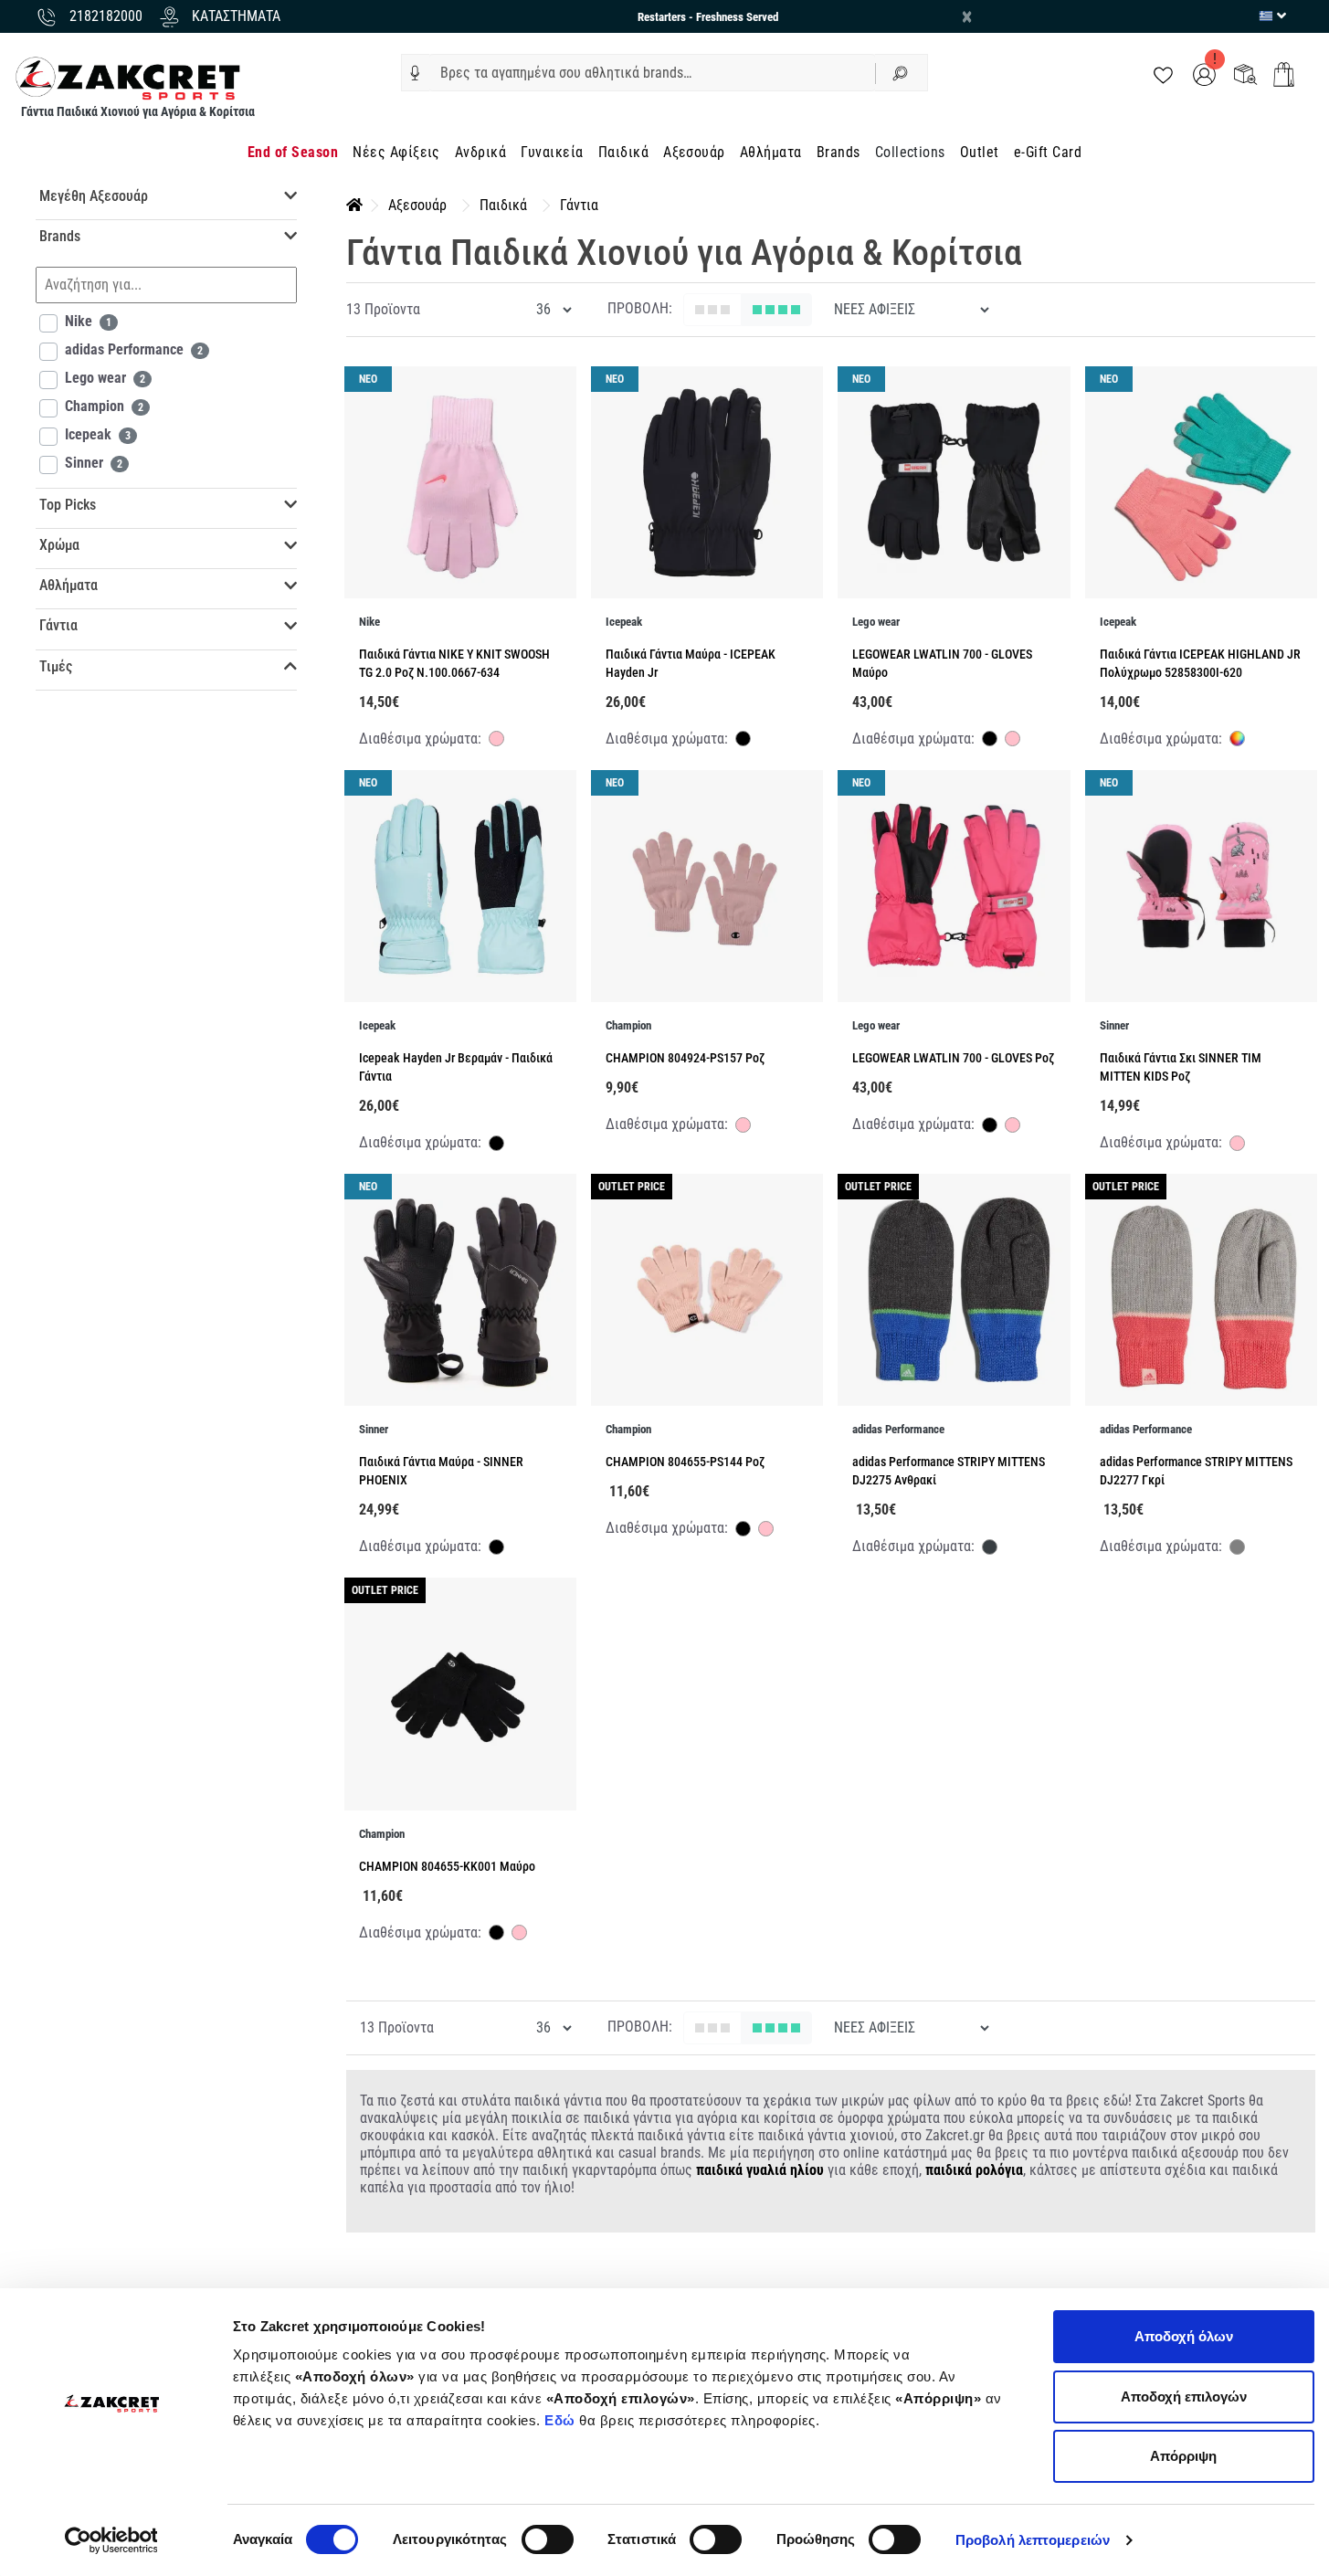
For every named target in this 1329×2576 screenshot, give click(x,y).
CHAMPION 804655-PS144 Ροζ (685, 1462)
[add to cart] (1284, 74)
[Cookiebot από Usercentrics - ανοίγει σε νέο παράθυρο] (111, 2540)
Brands (839, 152)
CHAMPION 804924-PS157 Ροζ (685, 1058)
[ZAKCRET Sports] (128, 77)
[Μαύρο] (743, 741)
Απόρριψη (1183, 2456)
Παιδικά (623, 152)
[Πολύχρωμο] (1237, 739)
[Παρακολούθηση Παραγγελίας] (1245, 74)
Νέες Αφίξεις (396, 152)
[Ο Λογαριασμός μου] (1204, 74)
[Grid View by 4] (776, 310)
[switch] (548, 2539)
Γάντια (579, 205)
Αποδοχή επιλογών (1184, 2397)
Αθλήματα (771, 152)
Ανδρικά (480, 152)
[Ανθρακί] (990, 1549)
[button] (415, 73)
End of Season (293, 152)
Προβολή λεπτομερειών (1033, 2540)
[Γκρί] (1237, 1549)
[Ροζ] (496, 741)
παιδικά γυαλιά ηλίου (760, 2170)
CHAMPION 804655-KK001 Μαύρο (447, 1867)
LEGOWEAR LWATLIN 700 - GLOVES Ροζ (953, 1058)
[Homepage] (354, 205)
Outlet (980, 152)
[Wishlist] (1163, 74)
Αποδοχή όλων (1184, 2336)
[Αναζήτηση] (902, 73)
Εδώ (562, 2420)
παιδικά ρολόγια (974, 2170)
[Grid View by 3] (712, 310)
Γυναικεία (552, 152)
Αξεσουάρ (694, 152)
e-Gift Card (1048, 152)
